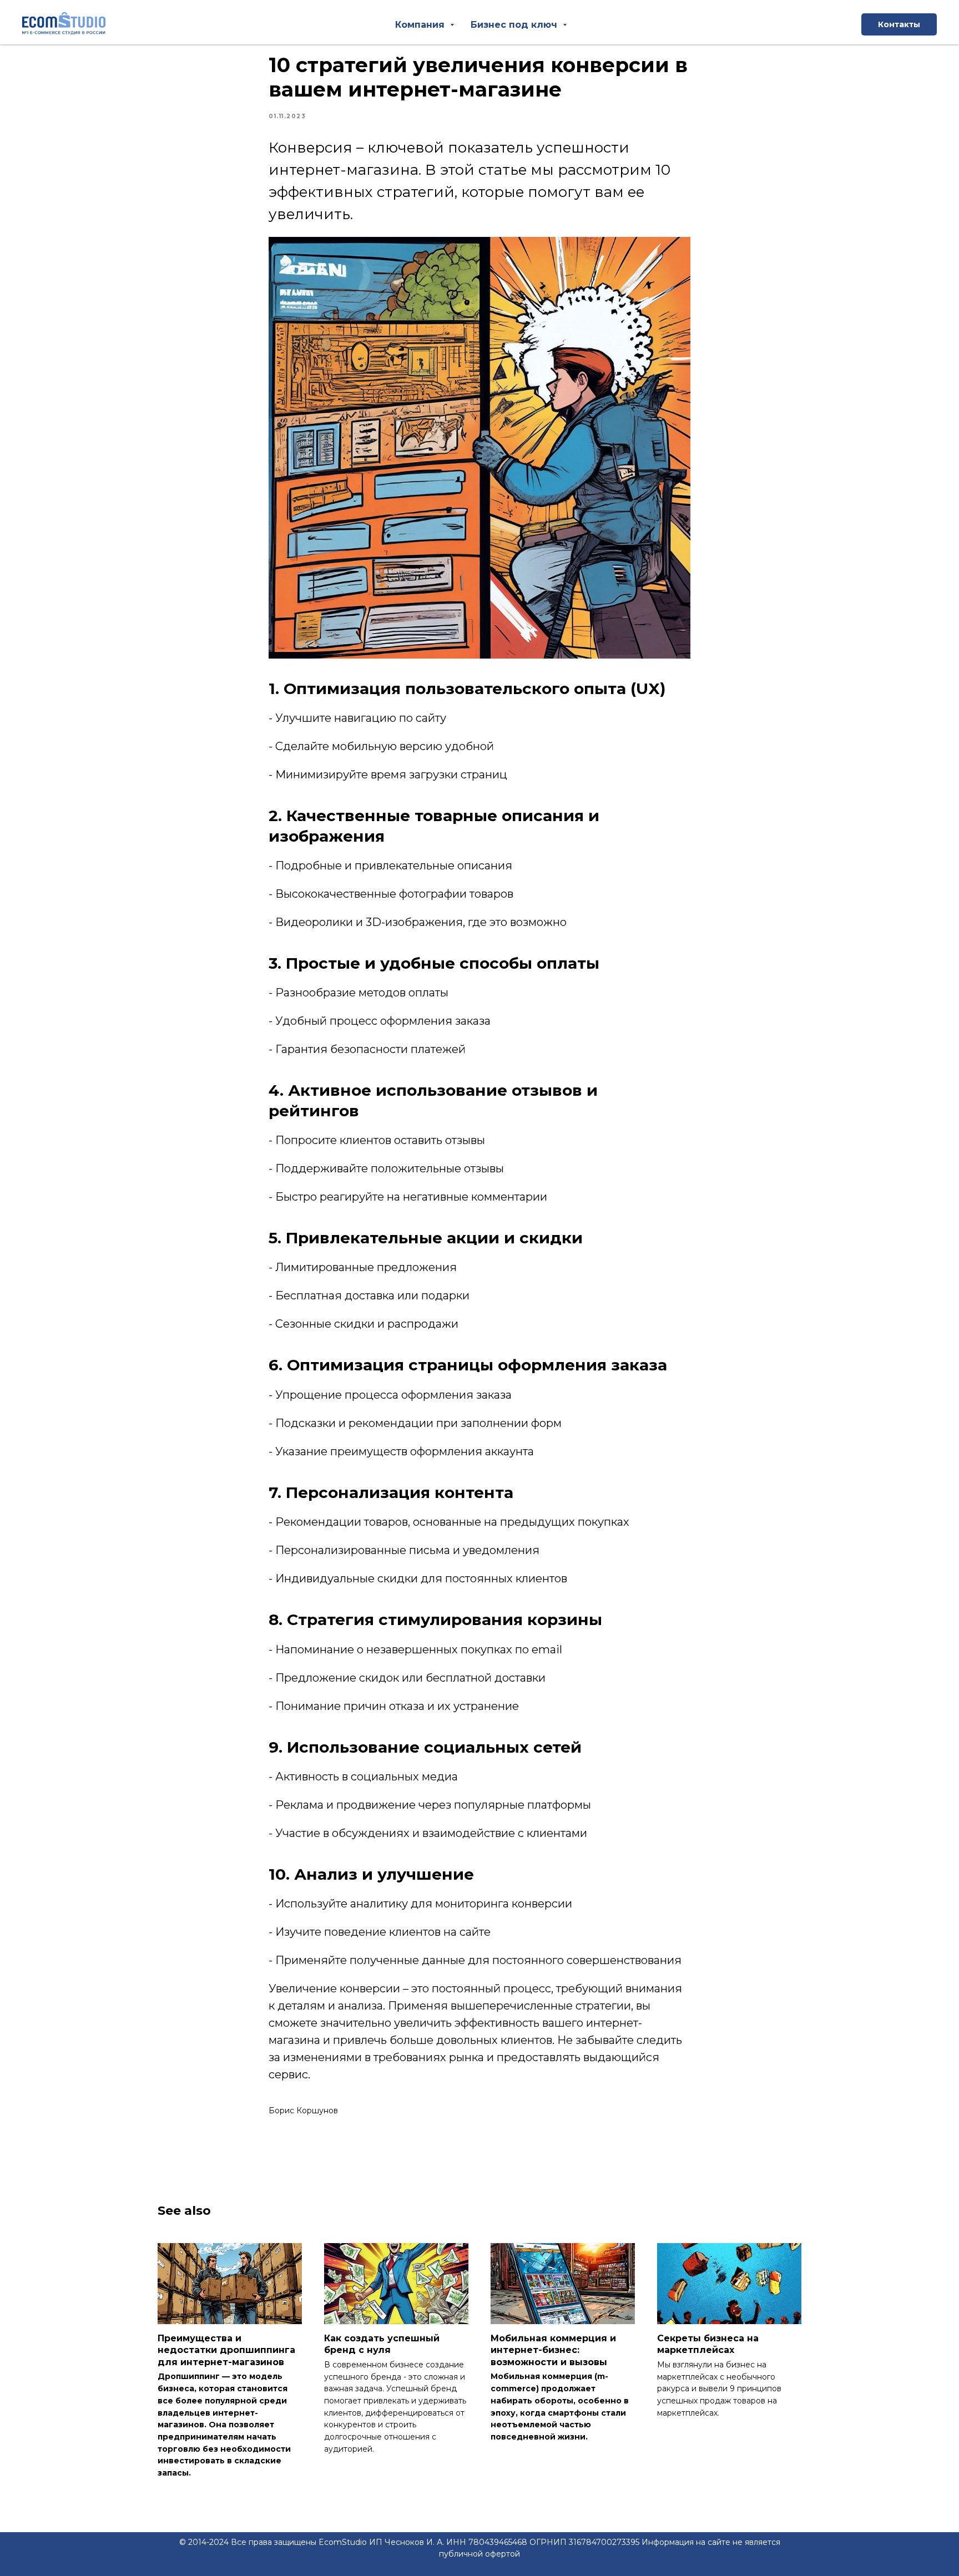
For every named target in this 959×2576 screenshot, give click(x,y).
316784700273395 (604, 2542)
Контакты (899, 24)
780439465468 (498, 2542)
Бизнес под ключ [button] (515, 25)
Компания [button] (421, 25)
